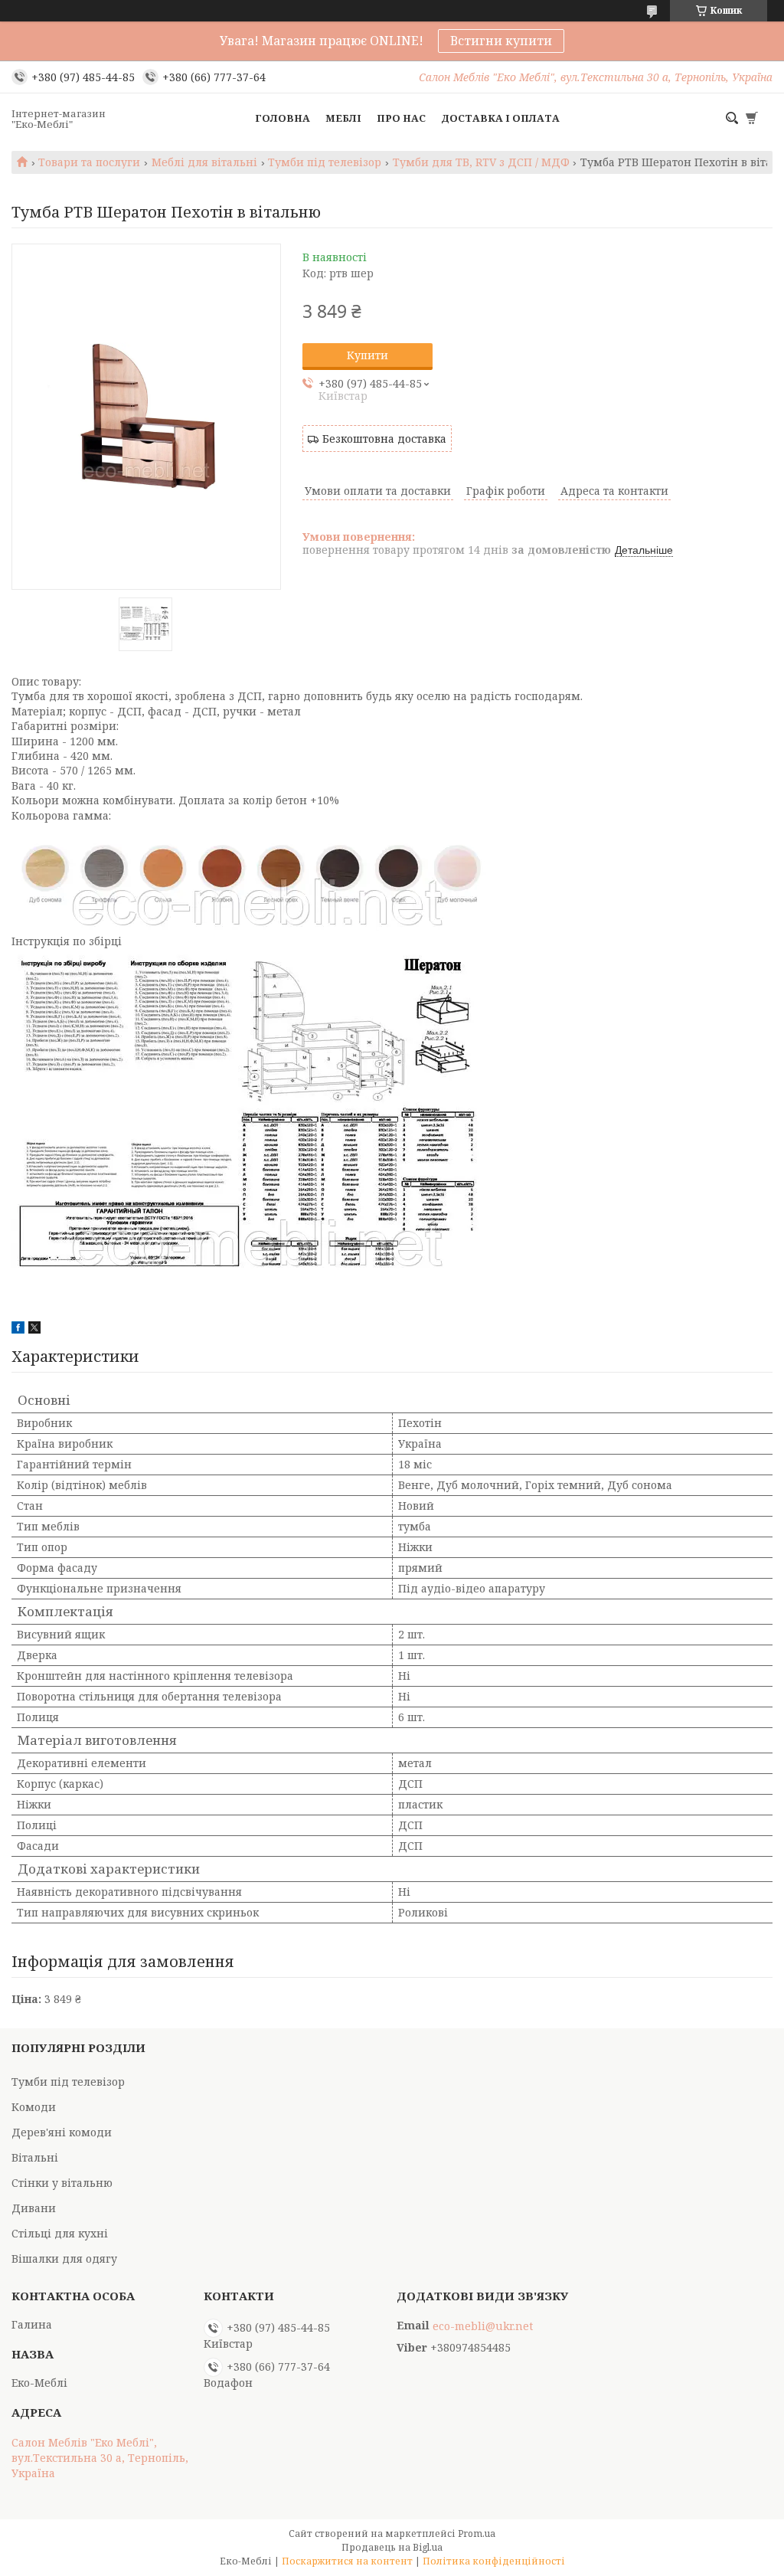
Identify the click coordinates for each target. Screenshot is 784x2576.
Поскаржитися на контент (347, 2561)
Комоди (34, 2107)
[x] (34, 1329)
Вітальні (35, 2157)
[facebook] (18, 1329)
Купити (367, 355)
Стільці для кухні (60, 2233)
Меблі (343, 118)
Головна (283, 118)
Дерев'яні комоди (62, 2132)
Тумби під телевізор (325, 162)
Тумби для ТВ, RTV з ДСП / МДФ (481, 162)
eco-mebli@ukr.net (483, 2326)
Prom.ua (477, 2533)
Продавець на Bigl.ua (392, 2547)
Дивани (34, 2208)
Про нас (401, 118)
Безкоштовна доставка (384, 439)
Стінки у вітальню (62, 2183)
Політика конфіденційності (494, 2561)
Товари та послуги (89, 162)
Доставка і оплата (500, 118)
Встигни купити (501, 41)
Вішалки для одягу (64, 2259)
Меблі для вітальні (204, 162)
